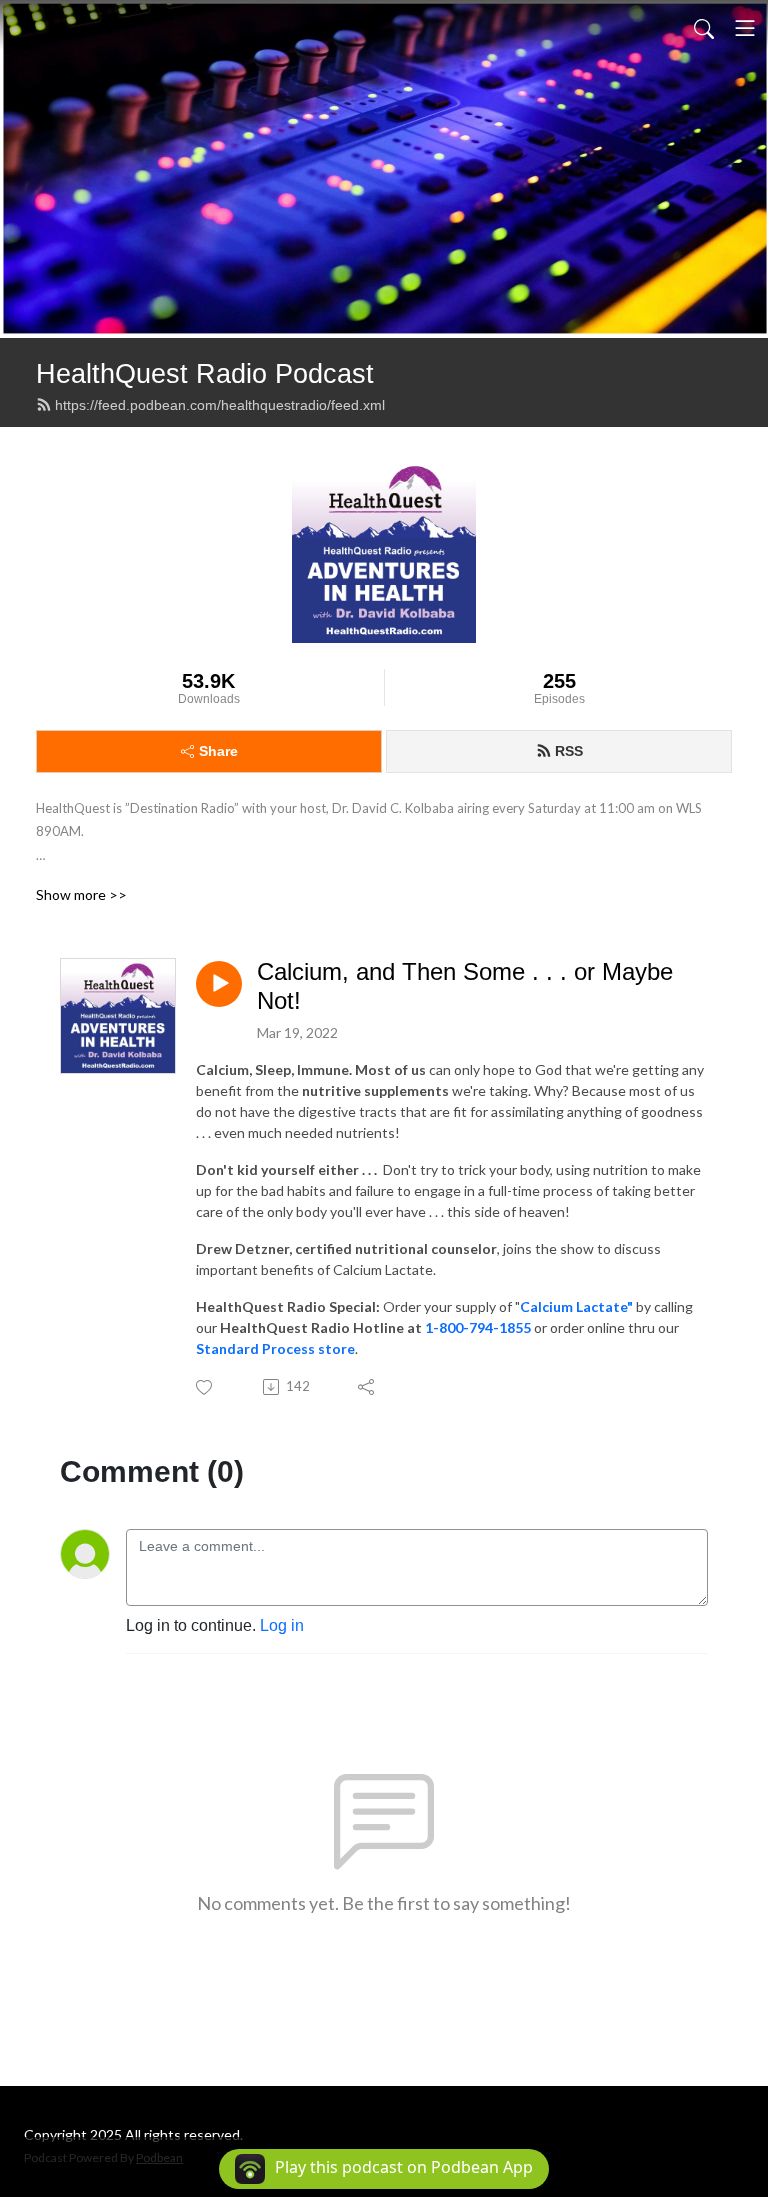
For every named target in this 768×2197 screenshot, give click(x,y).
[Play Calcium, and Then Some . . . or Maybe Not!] (219, 984)
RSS (569, 751)
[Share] (367, 1387)
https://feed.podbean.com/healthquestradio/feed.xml (220, 405)
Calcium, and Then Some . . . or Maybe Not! (465, 986)
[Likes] (205, 1387)
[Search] (704, 28)
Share (218, 751)
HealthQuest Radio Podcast (205, 373)
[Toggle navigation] (745, 28)
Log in (282, 1625)
